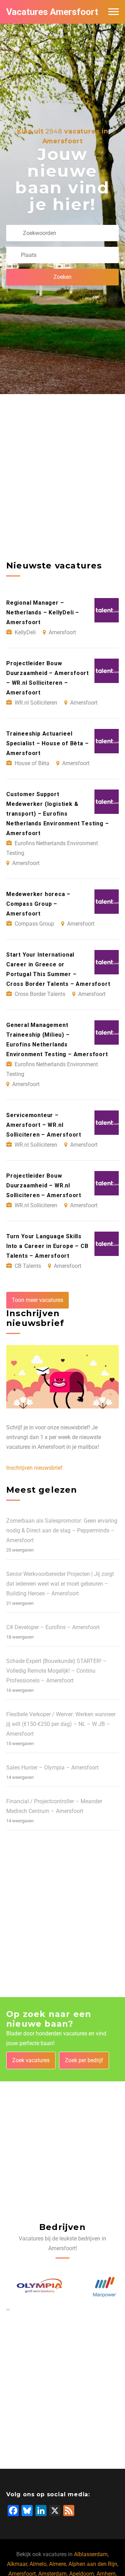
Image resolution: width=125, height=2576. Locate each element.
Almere (57, 2564)
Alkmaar (17, 2564)
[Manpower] (95, 2287)
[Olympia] (30, 2287)
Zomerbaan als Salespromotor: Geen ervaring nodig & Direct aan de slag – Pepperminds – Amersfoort (62, 1530)
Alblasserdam (91, 2554)
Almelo (38, 2564)
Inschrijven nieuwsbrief (34, 1468)
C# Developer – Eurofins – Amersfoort (53, 1627)
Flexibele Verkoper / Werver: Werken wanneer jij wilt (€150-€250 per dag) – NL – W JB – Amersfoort (61, 1724)
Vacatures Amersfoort (52, 12)
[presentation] (7, 2309)
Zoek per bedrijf (84, 2060)
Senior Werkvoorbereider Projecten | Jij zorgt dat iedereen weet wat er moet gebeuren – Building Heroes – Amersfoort (60, 1584)
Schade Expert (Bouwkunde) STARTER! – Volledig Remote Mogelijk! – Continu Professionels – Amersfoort (56, 1671)
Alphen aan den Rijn (93, 2564)
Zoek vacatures (31, 2060)
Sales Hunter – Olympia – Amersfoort (52, 1768)
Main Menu (114, 12)
